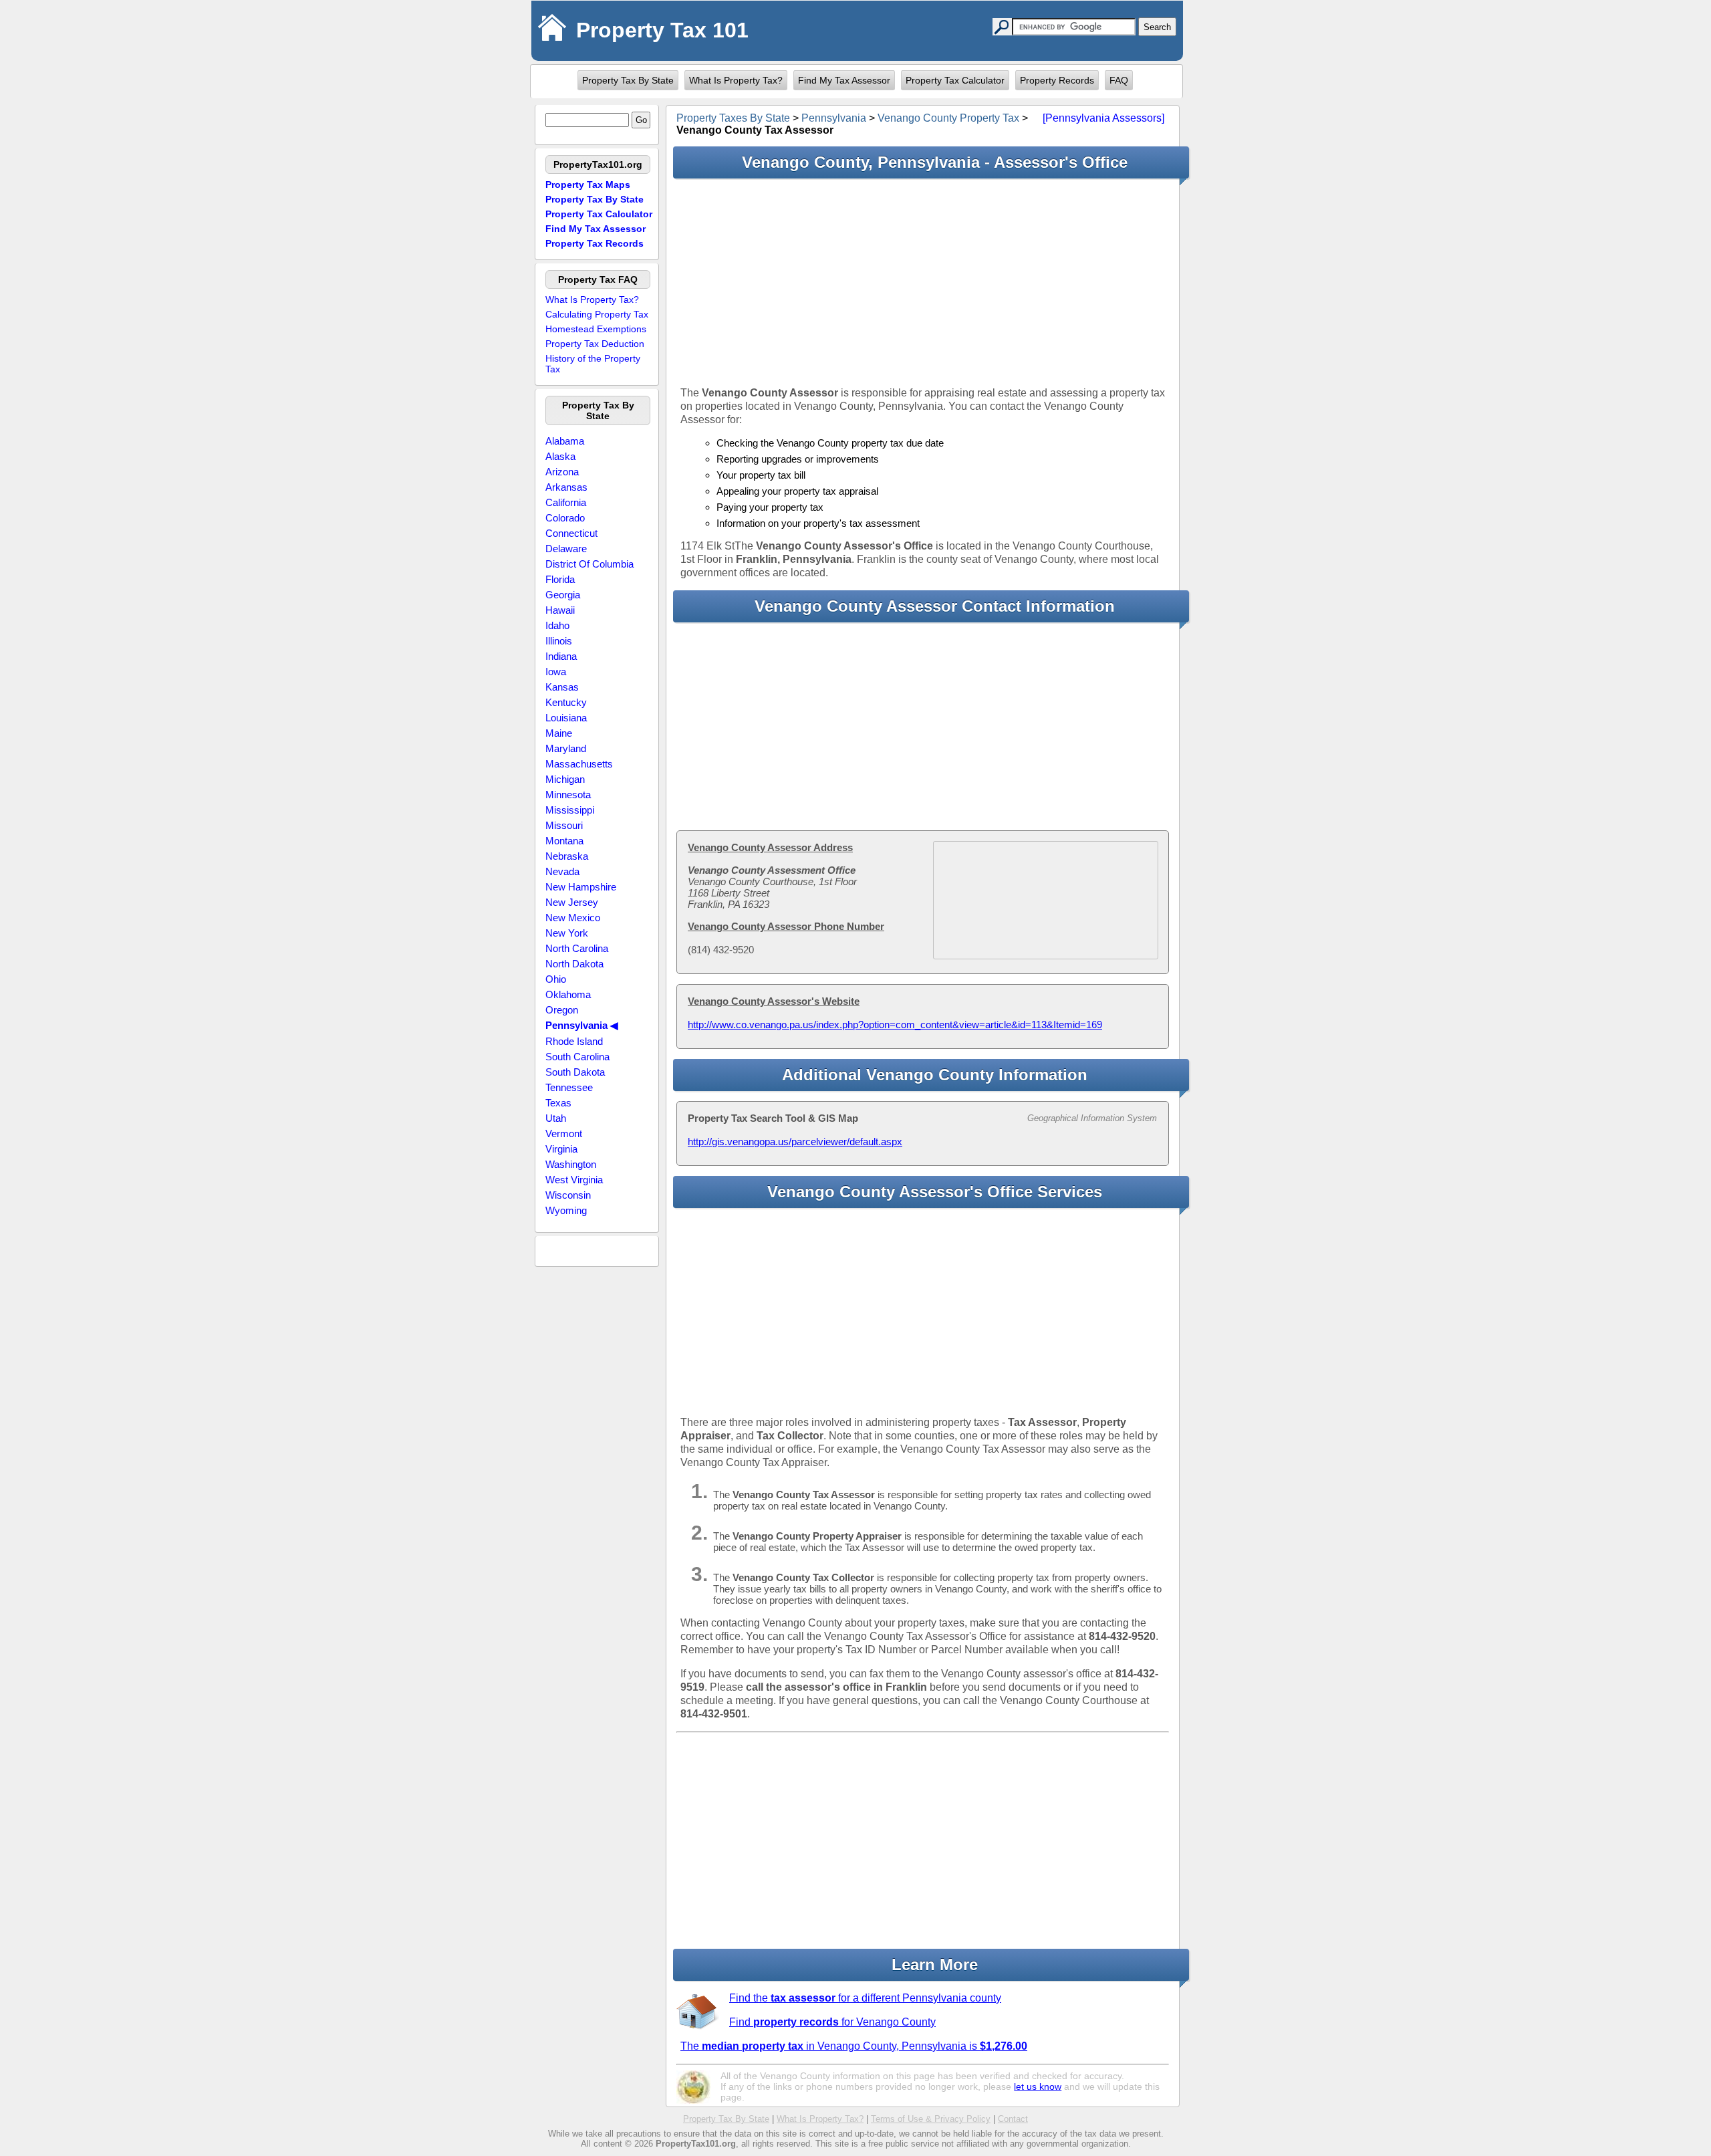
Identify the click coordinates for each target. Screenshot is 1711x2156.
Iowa (556, 672)
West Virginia (574, 1180)
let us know (1038, 2086)
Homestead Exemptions (596, 329)
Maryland (566, 748)
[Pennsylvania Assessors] (1103, 118)
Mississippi (570, 810)
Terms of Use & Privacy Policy (931, 2119)
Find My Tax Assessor (844, 80)
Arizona (562, 472)
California (566, 502)
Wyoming (566, 1210)
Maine (559, 733)
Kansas (562, 687)
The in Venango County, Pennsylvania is (854, 2046)
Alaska (560, 456)
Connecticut (571, 533)
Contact (1013, 2119)
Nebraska (567, 856)
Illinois (559, 641)
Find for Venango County (832, 2022)
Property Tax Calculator (955, 80)
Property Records (1057, 80)
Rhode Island (574, 1041)
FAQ (1119, 80)
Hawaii (560, 610)
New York (567, 933)
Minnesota (568, 795)
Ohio (556, 979)
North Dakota (574, 964)
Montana (564, 841)
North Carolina (577, 948)
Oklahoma (568, 994)
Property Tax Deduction (595, 344)
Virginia (561, 1149)
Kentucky (566, 702)
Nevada (562, 871)
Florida (560, 579)
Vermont (564, 1133)
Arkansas (566, 487)
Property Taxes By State (733, 118)
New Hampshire (581, 887)
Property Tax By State (628, 80)
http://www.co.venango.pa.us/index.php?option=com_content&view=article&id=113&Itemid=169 (895, 1025)
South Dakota (575, 1072)
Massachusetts (579, 764)
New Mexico (573, 918)
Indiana (561, 656)
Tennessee (569, 1087)
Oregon (562, 1010)
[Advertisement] (923, 282)
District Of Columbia (589, 564)
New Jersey (572, 902)
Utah (556, 1118)
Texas (558, 1103)
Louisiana (566, 718)
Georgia (563, 595)
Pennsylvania (834, 118)
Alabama (565, 441)
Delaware (566, 549)
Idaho (557, 625)
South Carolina (577, 1057)
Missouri (564, 825)
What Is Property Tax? (736, 80)
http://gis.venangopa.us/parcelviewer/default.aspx (795, 1142)
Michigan (565, 779)
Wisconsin (568, 1195)
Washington (571, 1164)
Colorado (565, 518)
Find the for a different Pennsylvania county (865, 1998)
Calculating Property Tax (597, 314)
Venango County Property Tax (948, 118)
